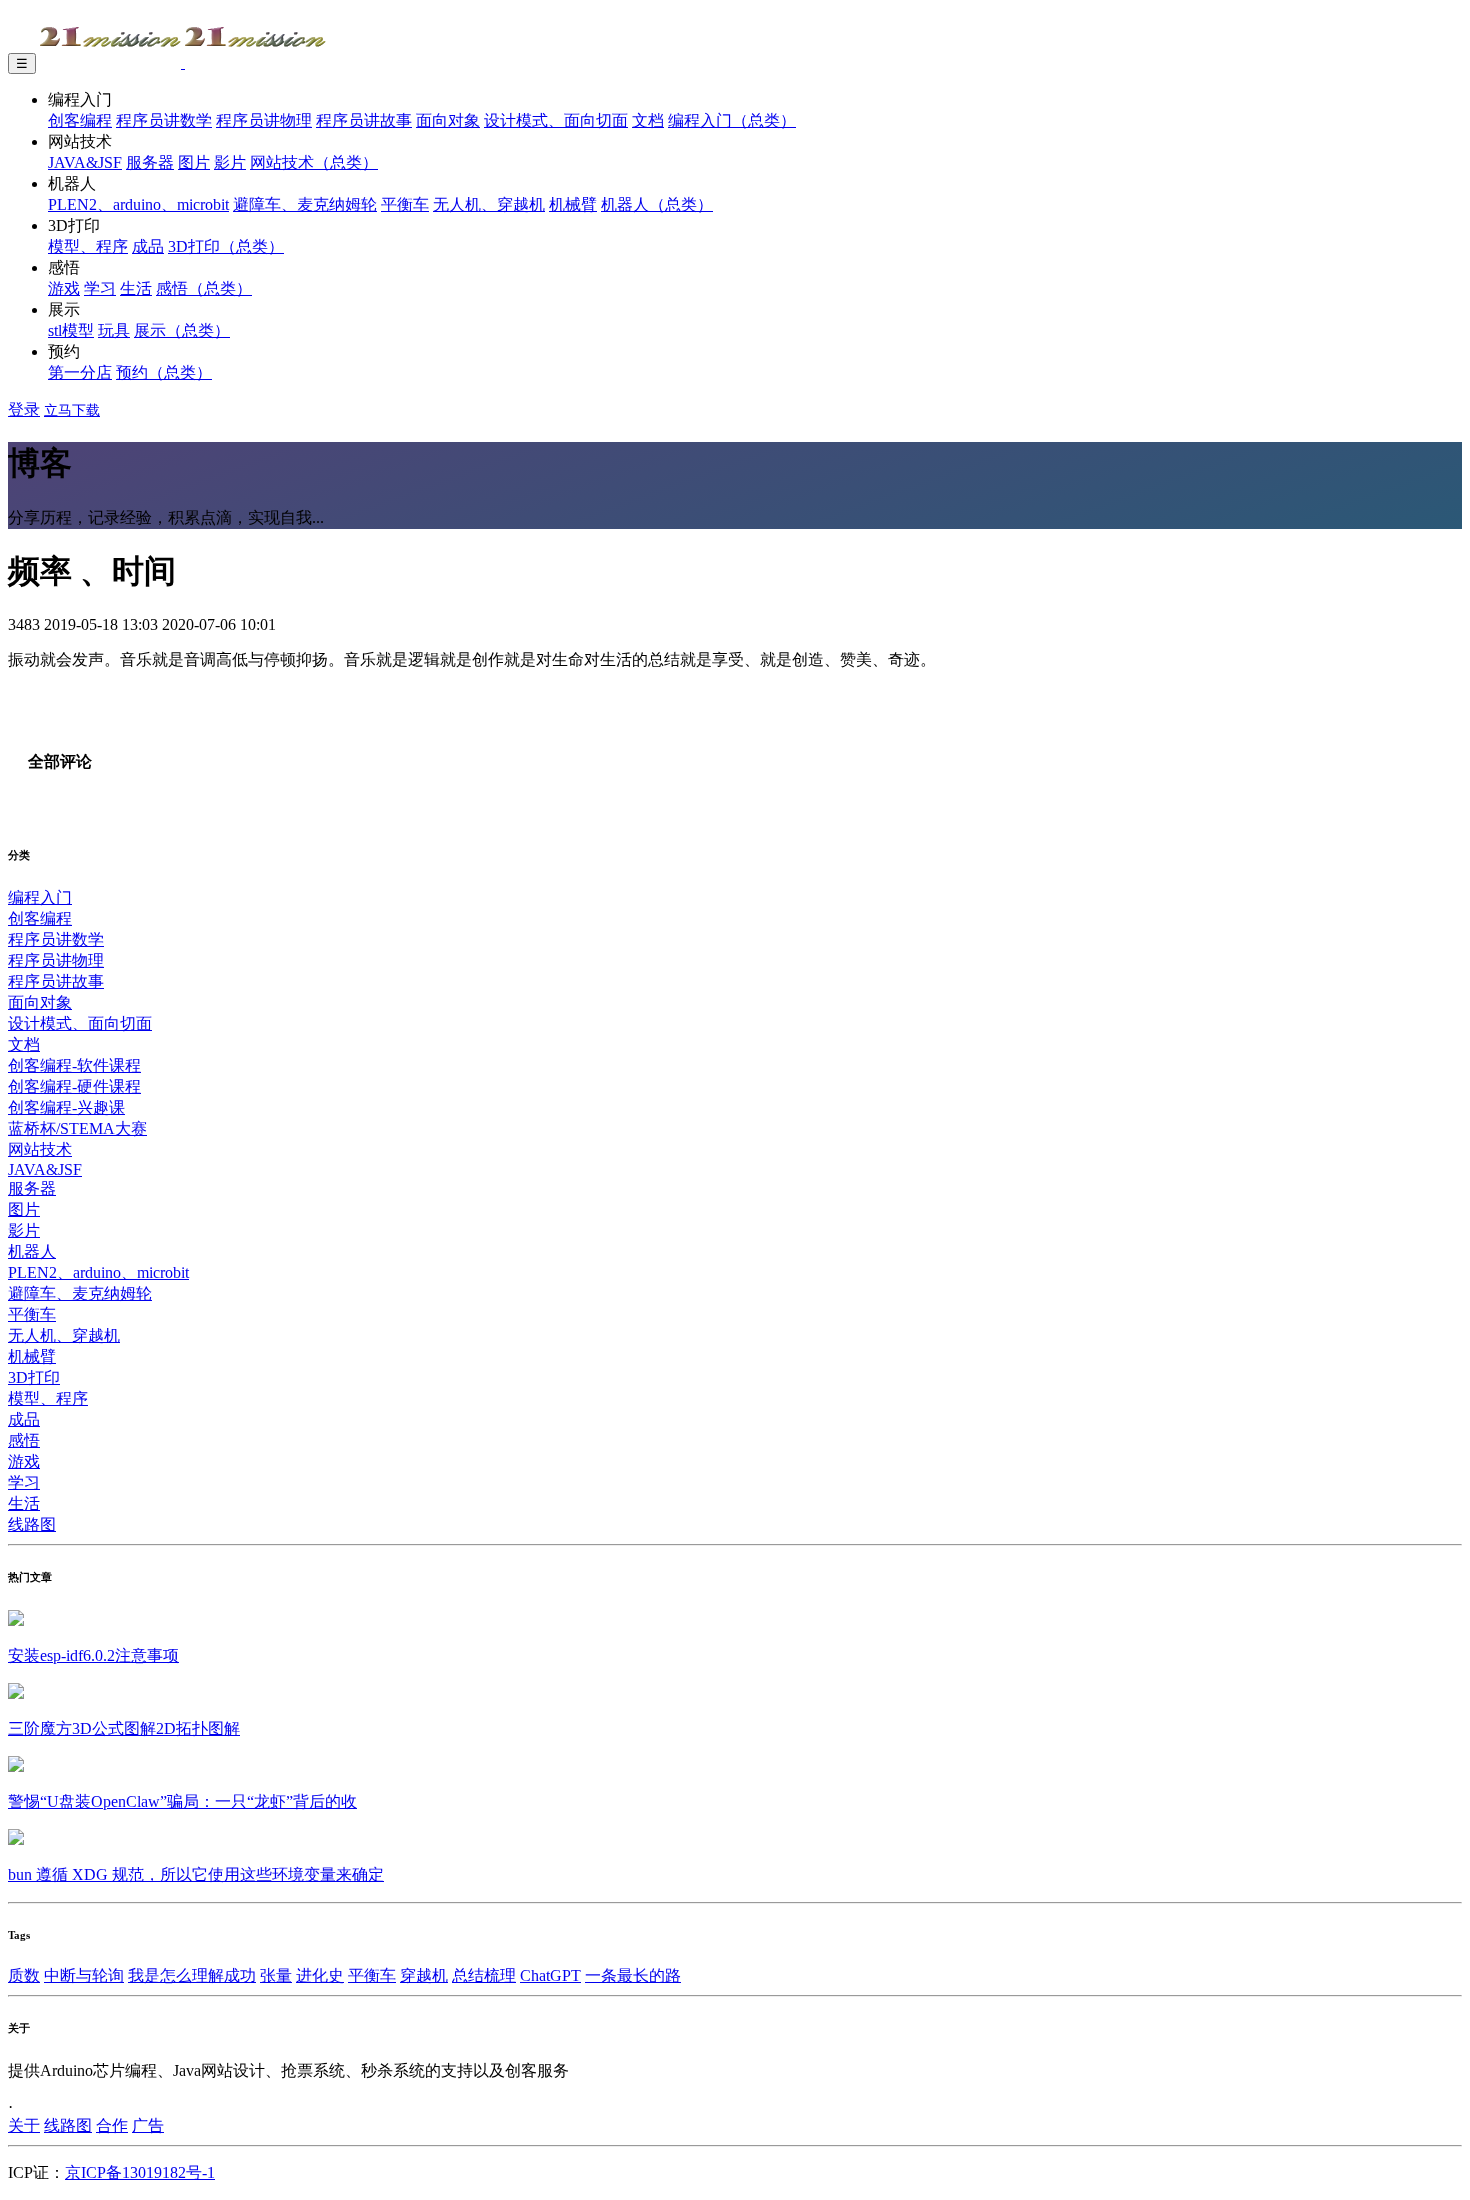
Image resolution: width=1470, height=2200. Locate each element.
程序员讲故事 (364, 120)
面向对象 (448, 120)
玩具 (114, 330)
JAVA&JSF (85, 162)
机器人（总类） (657, 204)
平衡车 (405, 204)
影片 (230, 162)
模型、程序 (88, 246)
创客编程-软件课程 (74, 1065)
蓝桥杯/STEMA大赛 (77, 1128)
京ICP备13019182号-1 (140, 2172)
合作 (112, 2125)
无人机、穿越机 (489, 204)
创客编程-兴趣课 (66, 1107)
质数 (24, 1975)
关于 (24, 2125)
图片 (194, 162)
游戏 (64, 288)
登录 (24, 409)
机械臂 (573, 204)
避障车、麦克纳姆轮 (305, 204)
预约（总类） (164, 372)
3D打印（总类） (226, 246)
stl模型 (71, 330)
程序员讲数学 (164, 120)
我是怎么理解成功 (192, 1975)
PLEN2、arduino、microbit (138, 204)
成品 (148, 246)
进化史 (320, 1975)
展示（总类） (182, 330)
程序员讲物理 (264, 120)
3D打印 (34, 1377)
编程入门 (40, 897)
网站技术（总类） (314, 162)
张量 (276, 1975)
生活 (136, 288)
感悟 (24, 1440)
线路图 (32, 1524)
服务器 (150, 162)
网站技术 (40, 1149)
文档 (648, 120)
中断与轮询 (84, 1975)
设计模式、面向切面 (556, 120)
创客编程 (80, 120)
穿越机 (424, 1975)
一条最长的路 (633, 1975)
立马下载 (72, 410)
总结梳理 (484, 1975)
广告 (148, 2125)
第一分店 (80, 372)
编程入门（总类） (732, 120)
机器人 (32, 1251)
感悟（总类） (204, 288)
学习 (100, 288)
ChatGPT (550, 1975)
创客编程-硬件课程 (74, 1086)
